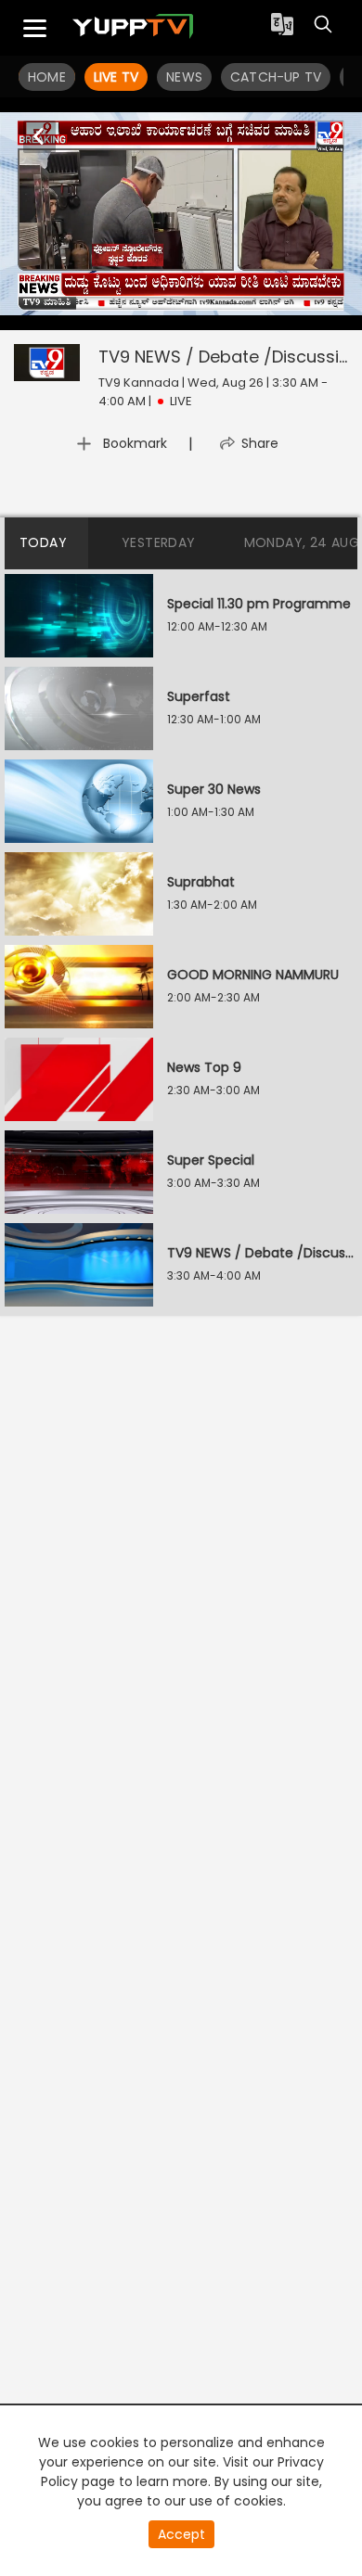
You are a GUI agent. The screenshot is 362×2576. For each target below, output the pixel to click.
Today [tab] (43, 542)
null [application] (175, 312)
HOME (47, 77)
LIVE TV (116, 77)
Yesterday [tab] (159, 542)
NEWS (184, 77)
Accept (181, 2534)
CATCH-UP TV (276, 77)
